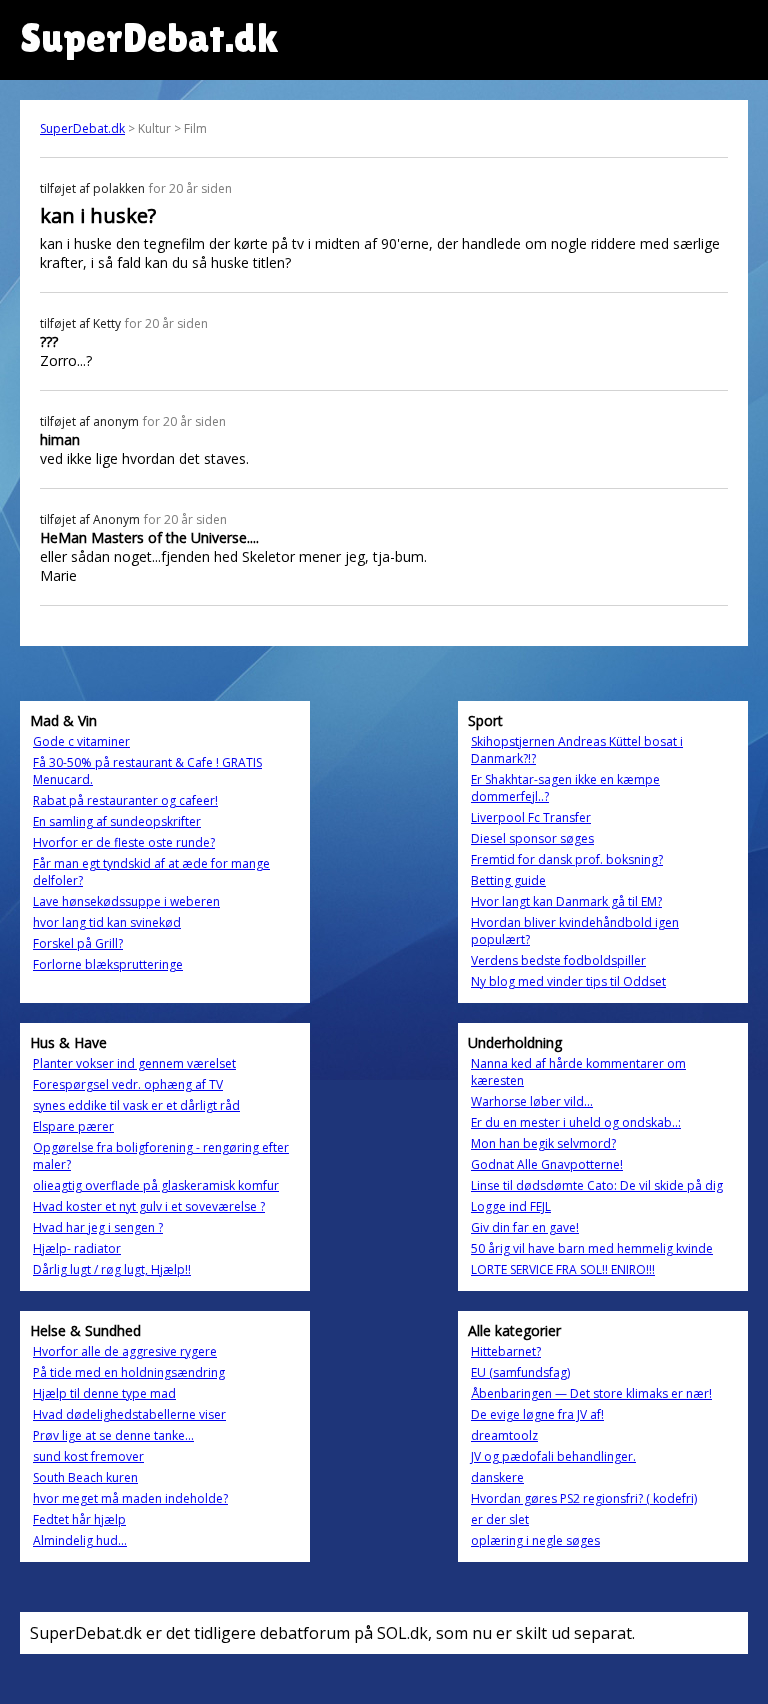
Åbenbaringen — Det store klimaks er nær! (591, 1393)
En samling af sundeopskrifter (117, 821)
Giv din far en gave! (525, 1227)
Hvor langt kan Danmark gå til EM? (566, 901)
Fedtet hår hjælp (79, 1519)
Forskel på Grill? (78, 943)
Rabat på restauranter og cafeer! (125, 800)
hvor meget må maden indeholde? (130, 1498)
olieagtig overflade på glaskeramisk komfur (156, 1185)
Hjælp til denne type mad (104, 1393)
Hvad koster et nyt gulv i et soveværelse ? (149, 1206)
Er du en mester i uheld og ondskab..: (576, 1122)
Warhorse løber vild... (532, 1101)
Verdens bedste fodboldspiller (558, 960)
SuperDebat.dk (82, 128)
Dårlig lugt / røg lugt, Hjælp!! (112, 1269)
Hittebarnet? (506, 1351)
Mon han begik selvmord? (543, 1143)
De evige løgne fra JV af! (537, 1414)
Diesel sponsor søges (532, 838)
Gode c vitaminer (81, 741)
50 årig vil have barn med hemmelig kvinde (592, 1248)
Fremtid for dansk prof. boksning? (567, 859)
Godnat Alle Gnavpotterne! (547, 1164)
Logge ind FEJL (511, 1206)
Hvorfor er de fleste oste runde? (124, 842)
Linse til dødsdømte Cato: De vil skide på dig (597, 1185)
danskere (497, 1477)
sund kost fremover (88, 1456)
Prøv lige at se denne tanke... (113, 1435)
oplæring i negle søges (535, 1540)
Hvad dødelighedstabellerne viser (129, 1414)
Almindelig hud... (80, 1540)
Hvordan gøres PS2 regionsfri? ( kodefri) (584, 1498)
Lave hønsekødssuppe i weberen (126, 901)
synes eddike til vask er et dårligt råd (136, 1105)
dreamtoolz (504, 1435)
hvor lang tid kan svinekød (107, 922)
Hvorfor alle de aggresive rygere (125, 1351)
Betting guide (508, 880)
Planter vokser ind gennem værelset (134, 1063)
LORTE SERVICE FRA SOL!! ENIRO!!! (563, 1269)
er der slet (500, 1519)
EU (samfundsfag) (520, 1372)
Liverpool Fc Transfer (531, 817)
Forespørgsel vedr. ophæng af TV (128, 1084)
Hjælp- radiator (77, 1248)
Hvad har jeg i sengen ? (98, 1227)
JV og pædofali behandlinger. (553, 1456)
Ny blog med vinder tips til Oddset (568, 981)
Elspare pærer (73, 1126)
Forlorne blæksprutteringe (108, 964)
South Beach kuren (85, 1477)
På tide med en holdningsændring (129, 1372)
